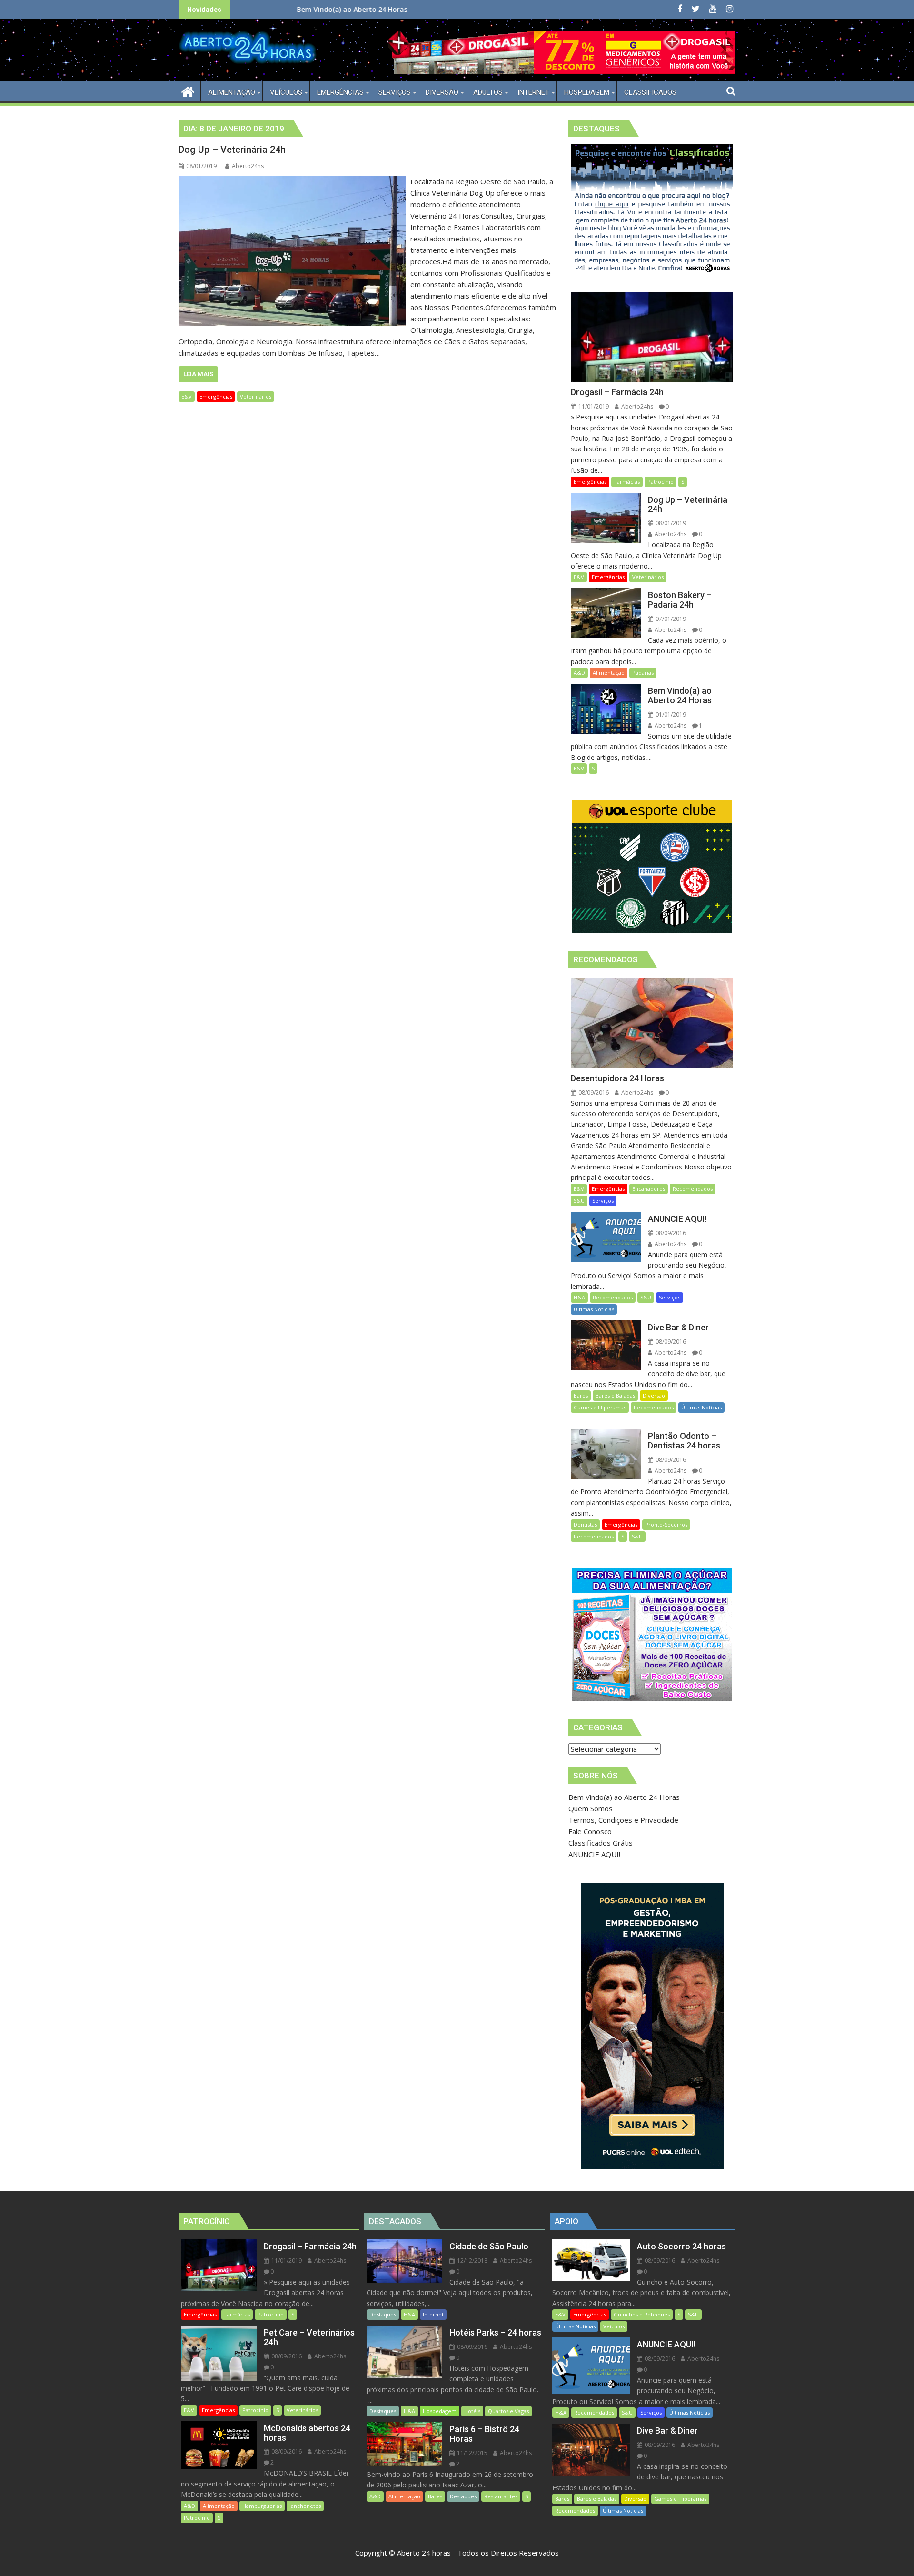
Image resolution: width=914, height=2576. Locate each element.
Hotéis (472, 2411)
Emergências (216, 396)
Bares (581, 1395)
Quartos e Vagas (508, 2411)
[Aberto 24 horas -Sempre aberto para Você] (188, 91)
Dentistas (585, 1524)
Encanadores (649, 1189)
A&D (579, 673)
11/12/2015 (472, 2453)
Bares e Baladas (615, 1395)
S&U (579, 1201)
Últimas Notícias (594, 1309)
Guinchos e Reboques (642, 2314)
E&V (187, 396)
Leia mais (198, 374)
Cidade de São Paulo (398, 9)
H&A (579, 1297)
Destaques (383, 2314)
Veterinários (256, 396)
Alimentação (609, 673)
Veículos (614, 2326)
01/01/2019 (670, 714)
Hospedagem (440, 2411)
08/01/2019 (670, 523)
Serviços (603, 1201)
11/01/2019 (593, 406)
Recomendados (693, 1189)
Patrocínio (661, 482)
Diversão (654, 1395)
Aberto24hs (248, 166)
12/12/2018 (472, 2261)
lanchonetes (305, 2506)
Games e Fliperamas (600, 1407)
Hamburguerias (262, 2506)
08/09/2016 (593, 1093)
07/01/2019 (670, 619)
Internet (433, 2314)
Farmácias (627, 482)
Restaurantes (501, 2496)
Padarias (643, 673)
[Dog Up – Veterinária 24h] (292, 181)
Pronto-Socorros (666, 1524)
